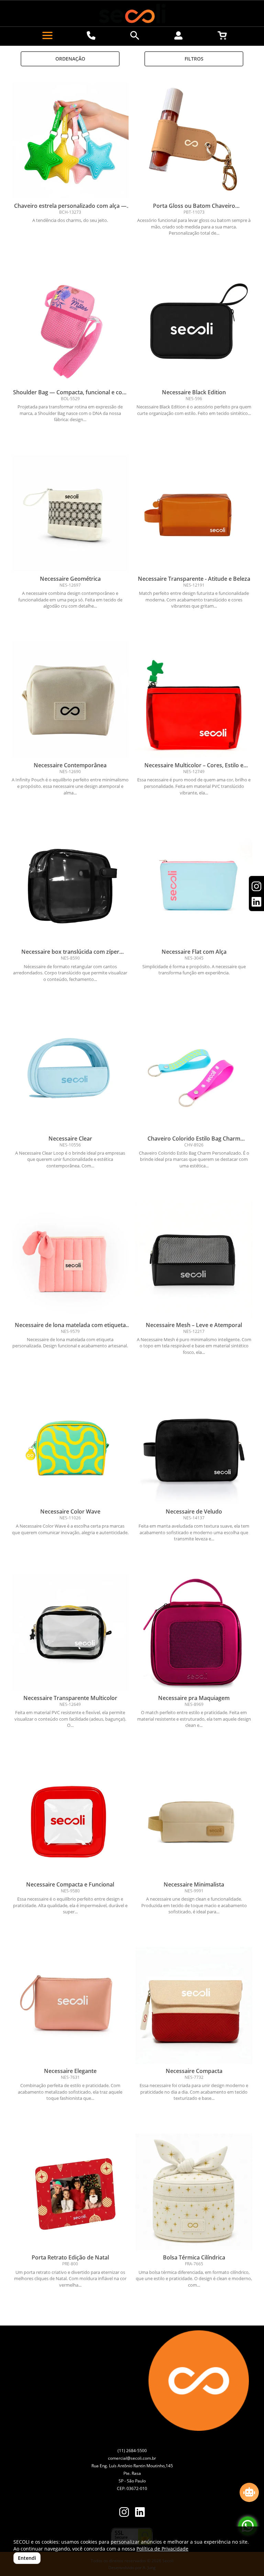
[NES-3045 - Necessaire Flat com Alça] (194, 886)
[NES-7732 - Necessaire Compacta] (194, 2006)
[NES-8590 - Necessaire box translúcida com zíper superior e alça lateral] (70, 886)
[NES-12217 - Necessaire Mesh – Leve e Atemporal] (194, 1260)
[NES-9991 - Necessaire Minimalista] (194, 1819)
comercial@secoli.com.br (132, 2458)
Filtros (194, 59)
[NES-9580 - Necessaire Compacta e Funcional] (70, 1819)
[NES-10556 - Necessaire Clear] (70, 1073)
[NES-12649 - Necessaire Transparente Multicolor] (70, 1633)
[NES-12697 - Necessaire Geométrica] (70, 513)
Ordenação (70, 59)
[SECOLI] (132, 13)
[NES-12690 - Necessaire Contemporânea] (70, 700)
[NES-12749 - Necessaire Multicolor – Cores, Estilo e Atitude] (194, 700)
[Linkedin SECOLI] (140, 2513)
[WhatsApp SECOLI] (248, 2526)
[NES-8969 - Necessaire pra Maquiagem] (194, 1633)
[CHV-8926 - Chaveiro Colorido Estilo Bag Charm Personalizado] (194, 1073)
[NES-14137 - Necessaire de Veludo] (194, 1446)
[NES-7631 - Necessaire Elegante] (70, 2006)
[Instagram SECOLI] (124, 2513)
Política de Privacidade (162, 2549)
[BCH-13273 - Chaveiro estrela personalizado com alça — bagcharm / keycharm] (70, 140)
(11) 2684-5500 (132, 2451)
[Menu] (47, 35)
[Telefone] (91, 35)
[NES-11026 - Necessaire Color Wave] (70, 1446)
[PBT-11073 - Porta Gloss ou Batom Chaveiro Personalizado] (194, 140)
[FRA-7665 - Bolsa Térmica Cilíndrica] (194, 2192)
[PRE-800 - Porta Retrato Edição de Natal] (70, 2192)
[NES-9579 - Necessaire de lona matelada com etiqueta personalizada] (70, 1260)
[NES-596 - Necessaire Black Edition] (194, 327)
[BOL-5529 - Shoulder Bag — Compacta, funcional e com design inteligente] (70, 327)
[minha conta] (179, 35)
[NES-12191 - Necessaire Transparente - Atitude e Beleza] (194, 513)
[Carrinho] (222, 35)
